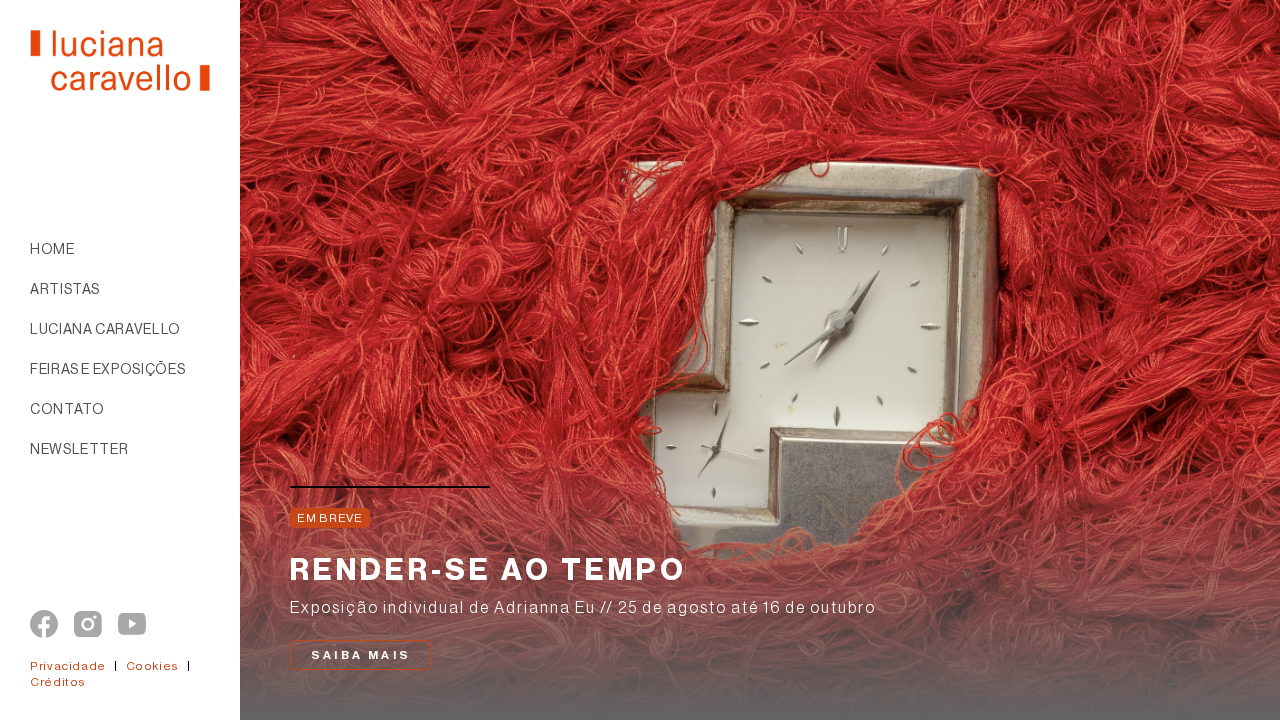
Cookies (153, 666)
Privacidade (72, 666)
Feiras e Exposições (107, 370)
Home (52, 250)
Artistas (65, 290)
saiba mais (361, 655)
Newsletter (79, 450)
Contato (67, 410)
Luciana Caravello (105, 330)
